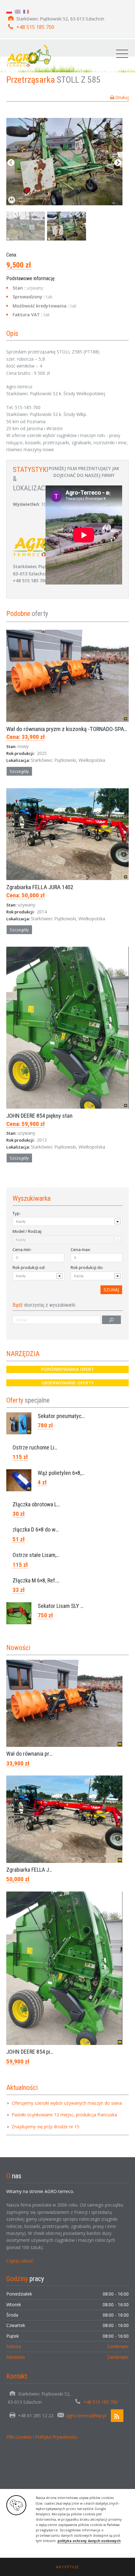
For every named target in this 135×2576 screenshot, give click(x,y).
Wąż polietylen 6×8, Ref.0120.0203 (76, 1473)
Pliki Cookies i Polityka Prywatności (42, 2437)
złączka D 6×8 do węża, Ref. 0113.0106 (56, 1529)
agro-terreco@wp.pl (86, 2415)
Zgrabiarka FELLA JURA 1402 (40, 887)
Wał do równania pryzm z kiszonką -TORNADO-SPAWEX (70, 729)
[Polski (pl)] (9, 11)
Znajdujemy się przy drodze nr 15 (46, 2127)
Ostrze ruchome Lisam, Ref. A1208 (51, 1447)
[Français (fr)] (26, 11)
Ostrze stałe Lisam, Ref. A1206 (47, 1555)
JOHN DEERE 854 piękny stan (39, 1116)
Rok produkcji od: (29, 1267)
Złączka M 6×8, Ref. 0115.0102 (47, 1580)
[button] (67, 2567)
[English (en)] (18, 11)
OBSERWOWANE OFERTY (68, 1383)
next (118, 163)
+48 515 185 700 (35, 27)
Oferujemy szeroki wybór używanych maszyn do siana (67, 2103)
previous (11, 163)
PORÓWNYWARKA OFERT (68, 1369)
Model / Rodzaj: (27, 1231)
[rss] (117, 2416)
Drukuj (122, 97)
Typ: (16, 1213)
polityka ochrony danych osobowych (89, 2541)
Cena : (22, 1249)
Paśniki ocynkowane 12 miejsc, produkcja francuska (64, 2115)
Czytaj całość (20, 2261)
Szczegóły (19, 771)
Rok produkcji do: (87, 1267)
